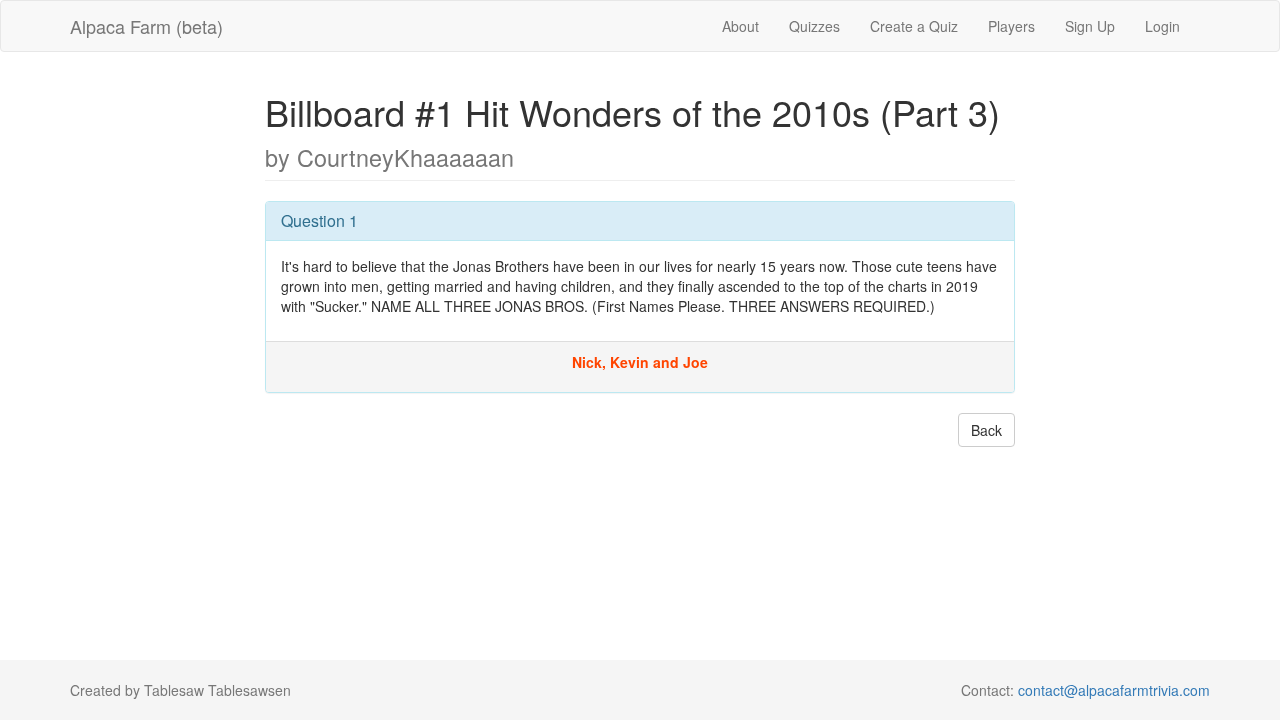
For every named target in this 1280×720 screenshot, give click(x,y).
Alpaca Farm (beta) (146, 26)
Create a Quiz (914, 26)
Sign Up (1090, 26)
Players (1011, 26)
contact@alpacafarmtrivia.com (1114, 690)
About (740, 26)
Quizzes (814, 26)
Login (1162, 26)
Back (986, 430)
